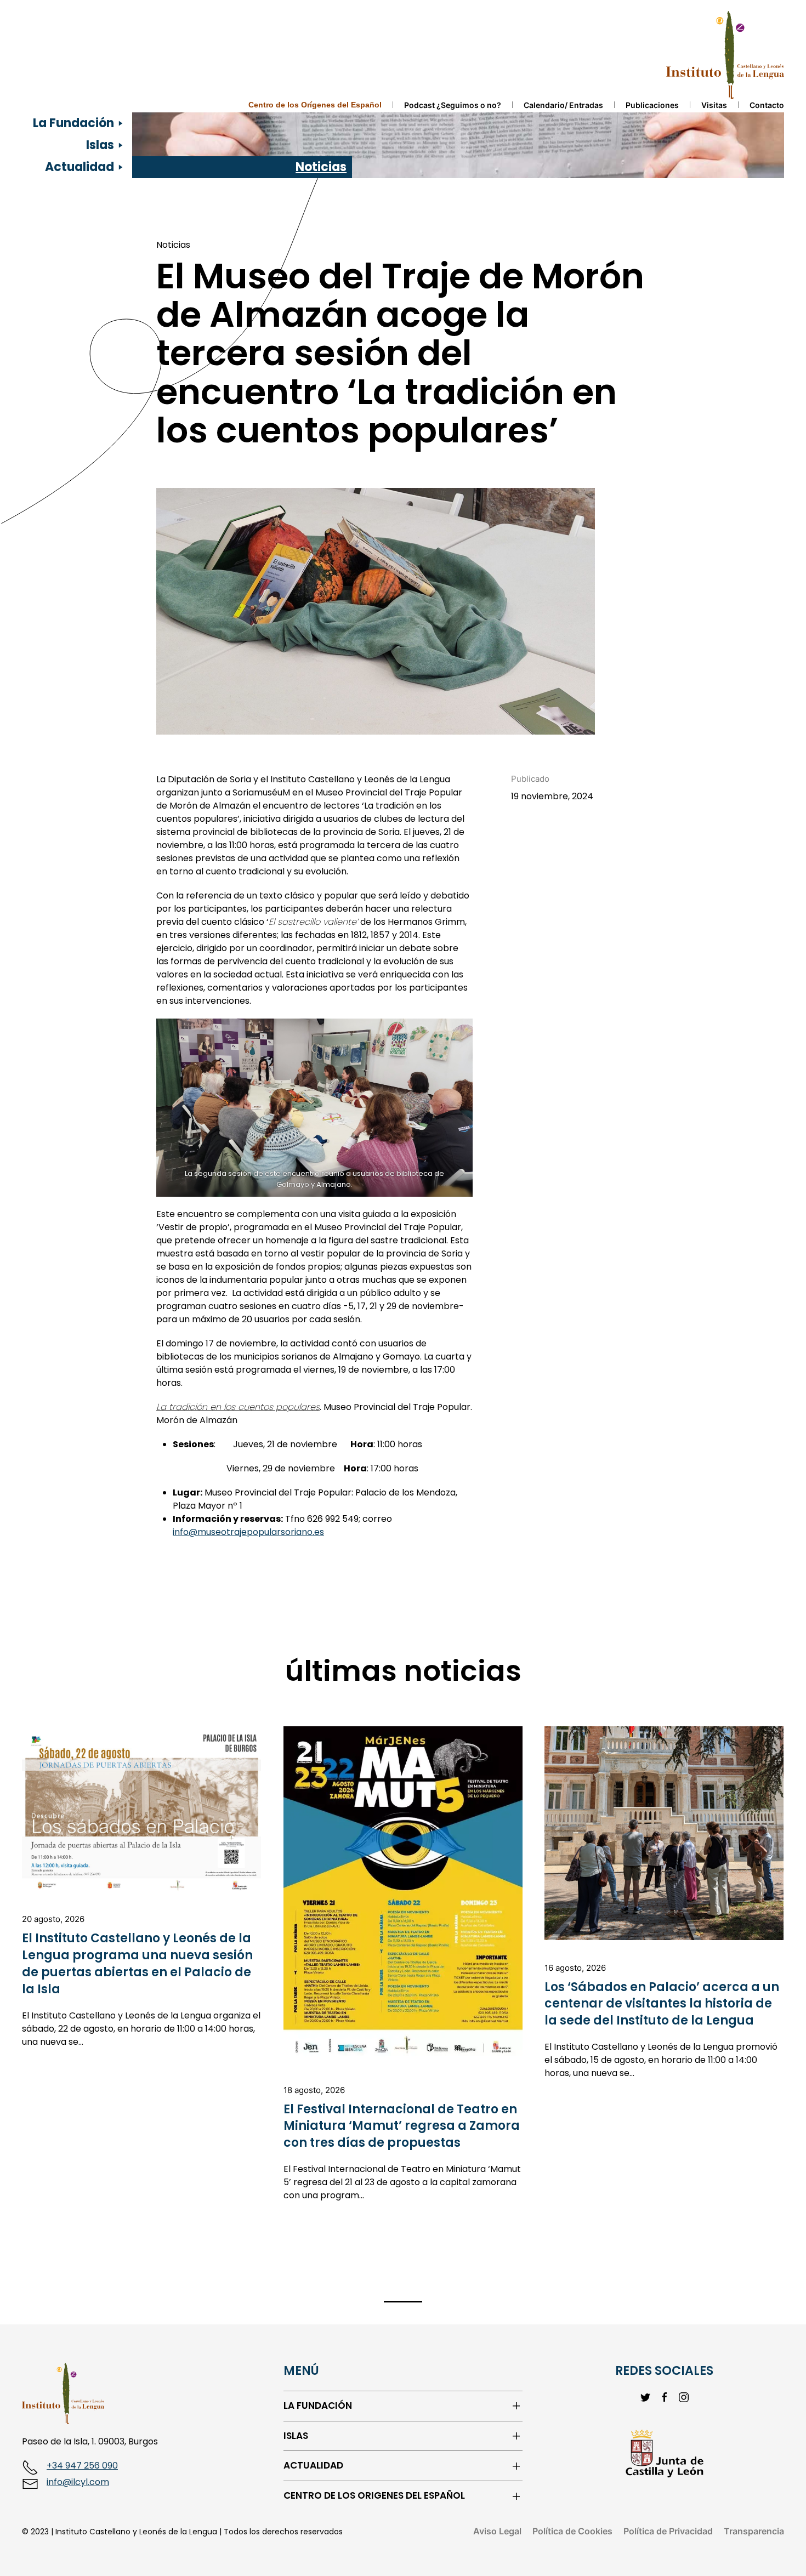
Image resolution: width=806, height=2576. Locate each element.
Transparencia (754, 2531)
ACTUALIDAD (313, 2466)
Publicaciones (652, 105)
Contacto (767, 105)
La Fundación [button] (73, 123)
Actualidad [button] (80, 167)
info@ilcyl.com (78, 2482)
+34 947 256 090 (82, 2466)
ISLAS (296, 2436)
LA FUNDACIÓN (318, 2406)
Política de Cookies (572, 2531)
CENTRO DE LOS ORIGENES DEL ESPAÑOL (374, 2496)
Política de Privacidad (668, 2531)
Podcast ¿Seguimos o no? (453, 105)
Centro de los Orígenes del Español (315, 105)
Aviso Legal (497, 2531)
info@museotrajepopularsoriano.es (248, 1532)
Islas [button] (100, 145)
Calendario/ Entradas (563, 105)
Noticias (321, 167)
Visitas (714, 105)
